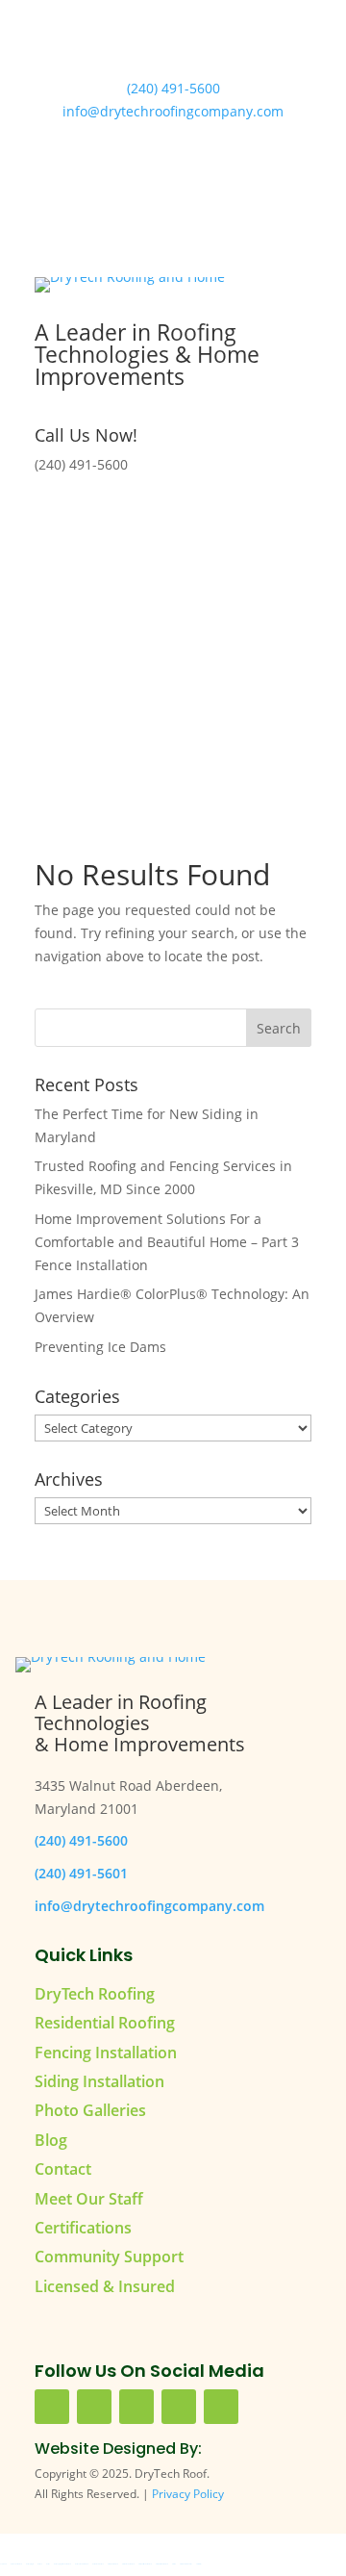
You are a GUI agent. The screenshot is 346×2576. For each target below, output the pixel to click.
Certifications (83, 2228)
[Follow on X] (192, 520)
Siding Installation (99, 2081)
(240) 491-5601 (81, 1873)
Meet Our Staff (89, 2199)
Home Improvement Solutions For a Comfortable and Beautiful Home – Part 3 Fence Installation (167, 1242)
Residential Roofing (105, 2023)
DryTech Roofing (95, 1994)
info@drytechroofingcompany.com (173, 111)
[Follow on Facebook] (115, 520)
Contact (63, 2169)
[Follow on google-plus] (179, 2407)
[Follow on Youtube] (154, 520)
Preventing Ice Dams (100, 1347)
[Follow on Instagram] (231, 520)
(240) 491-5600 (173, 88)
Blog (51, 2140)
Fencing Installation (106, 2053)
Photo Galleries (90, 2110)
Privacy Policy (188, 2494)
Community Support (109, 2257)
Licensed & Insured (105, 2286)
